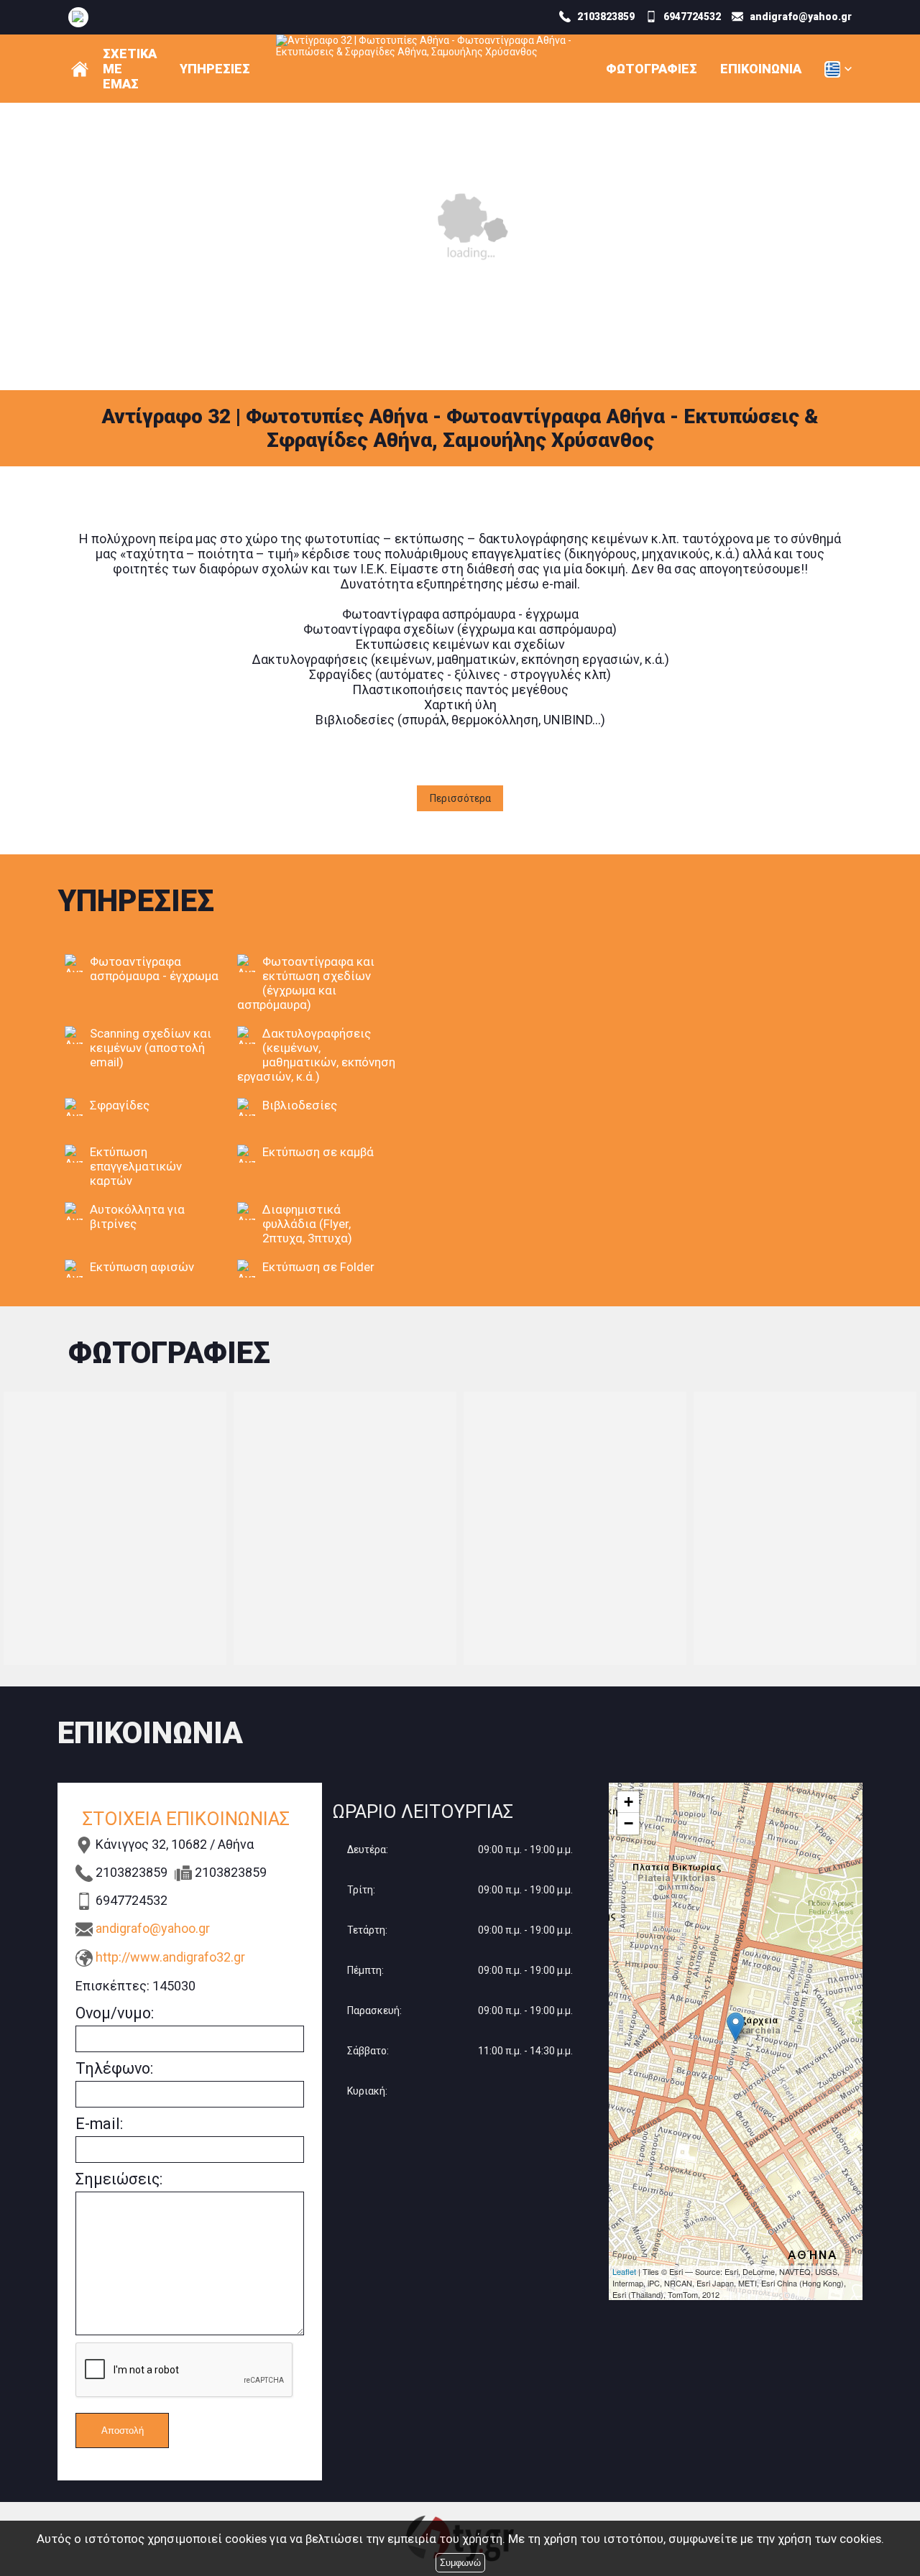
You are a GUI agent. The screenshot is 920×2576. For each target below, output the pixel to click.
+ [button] (629, 1802)
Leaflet (624, 2271)
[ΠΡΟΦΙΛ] (80, 69)
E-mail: (99, 2124)
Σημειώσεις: (119, 2179)
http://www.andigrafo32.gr (170, 1957)
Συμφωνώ (460, 2563)
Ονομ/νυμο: (115, 2013)
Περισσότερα (460, 798)
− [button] (629, 1823)
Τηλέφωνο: (114, 2068)
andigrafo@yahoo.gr (153, 1928)
